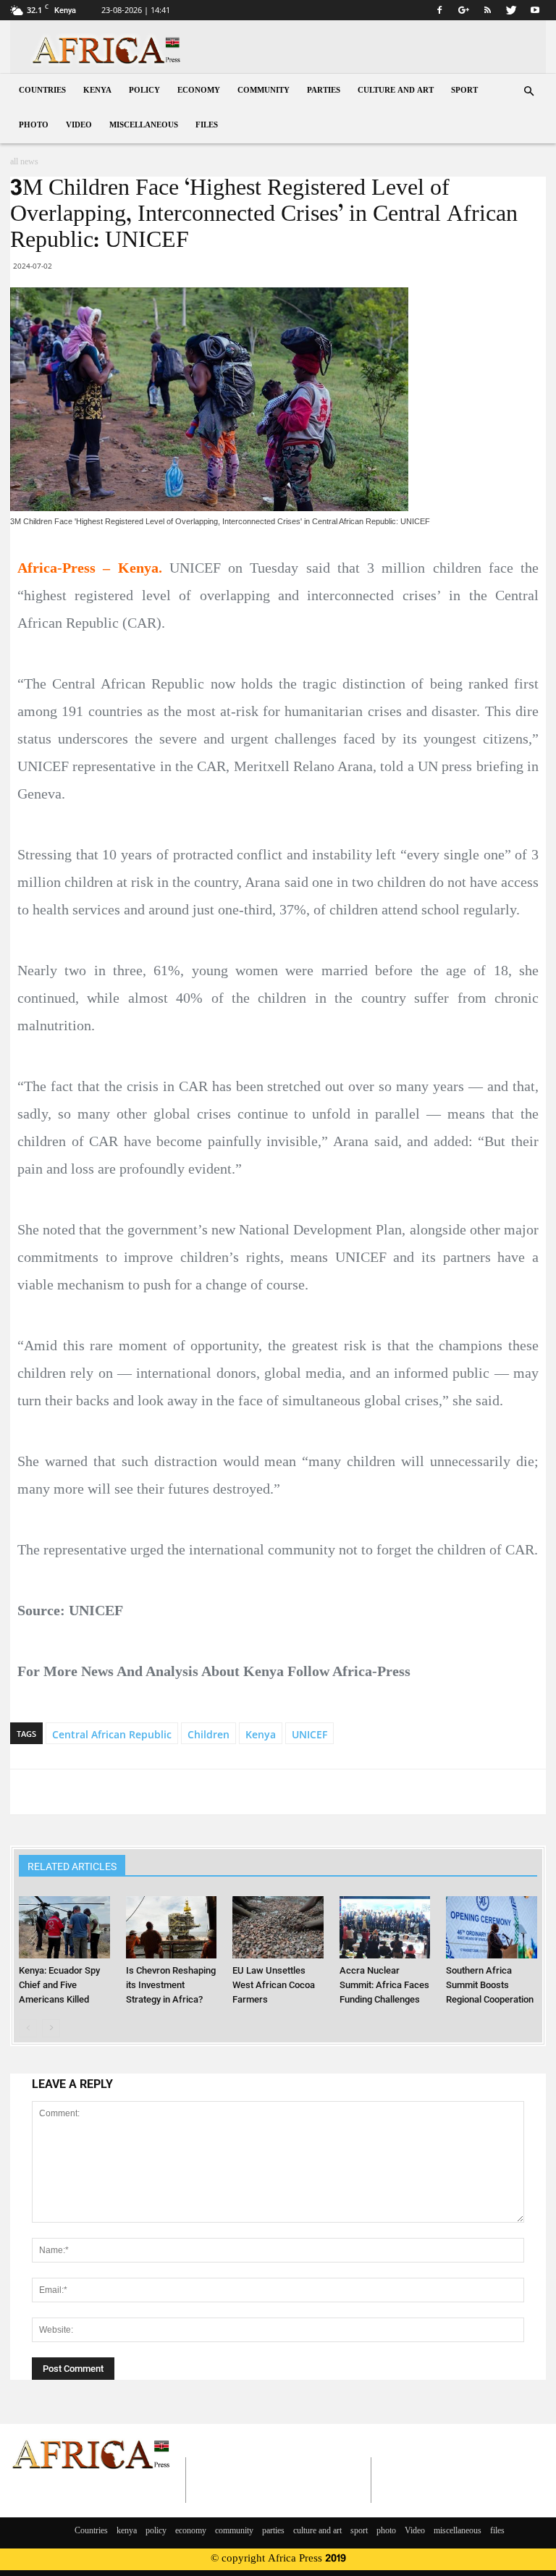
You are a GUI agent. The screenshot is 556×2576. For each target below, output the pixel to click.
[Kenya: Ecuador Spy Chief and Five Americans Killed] (64, 1927)
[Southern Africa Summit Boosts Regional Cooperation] (491, 1927)
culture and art (396, 91)
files (207, 126)
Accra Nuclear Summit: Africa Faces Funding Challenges (384, 1985)
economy (199, 91)
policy (144, 91)
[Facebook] (439, 10)
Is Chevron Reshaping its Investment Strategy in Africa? (171, 1985)
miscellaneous (144, 126)
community (264, 91)
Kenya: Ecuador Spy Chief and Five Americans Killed (59, 1985)
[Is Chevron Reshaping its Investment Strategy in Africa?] (171, 1927)
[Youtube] (535, 10)
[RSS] (487, 10)
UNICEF (309, 1734)
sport (464, 91)
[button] (528, 92)
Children (208, 1734)
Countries (42, 91)
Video (79, 126)
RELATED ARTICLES (72, 1866)
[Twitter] (511, 10)
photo (34, 126)
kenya (97, 91)
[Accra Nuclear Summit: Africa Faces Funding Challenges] (385, 1927)
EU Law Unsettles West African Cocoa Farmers (274, 1985)
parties (324, 91)
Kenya (261, 1734)
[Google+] (463, 10)
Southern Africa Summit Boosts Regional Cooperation (490, 1985)
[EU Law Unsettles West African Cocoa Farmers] (278, 1927)
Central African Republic (112, 1734)
